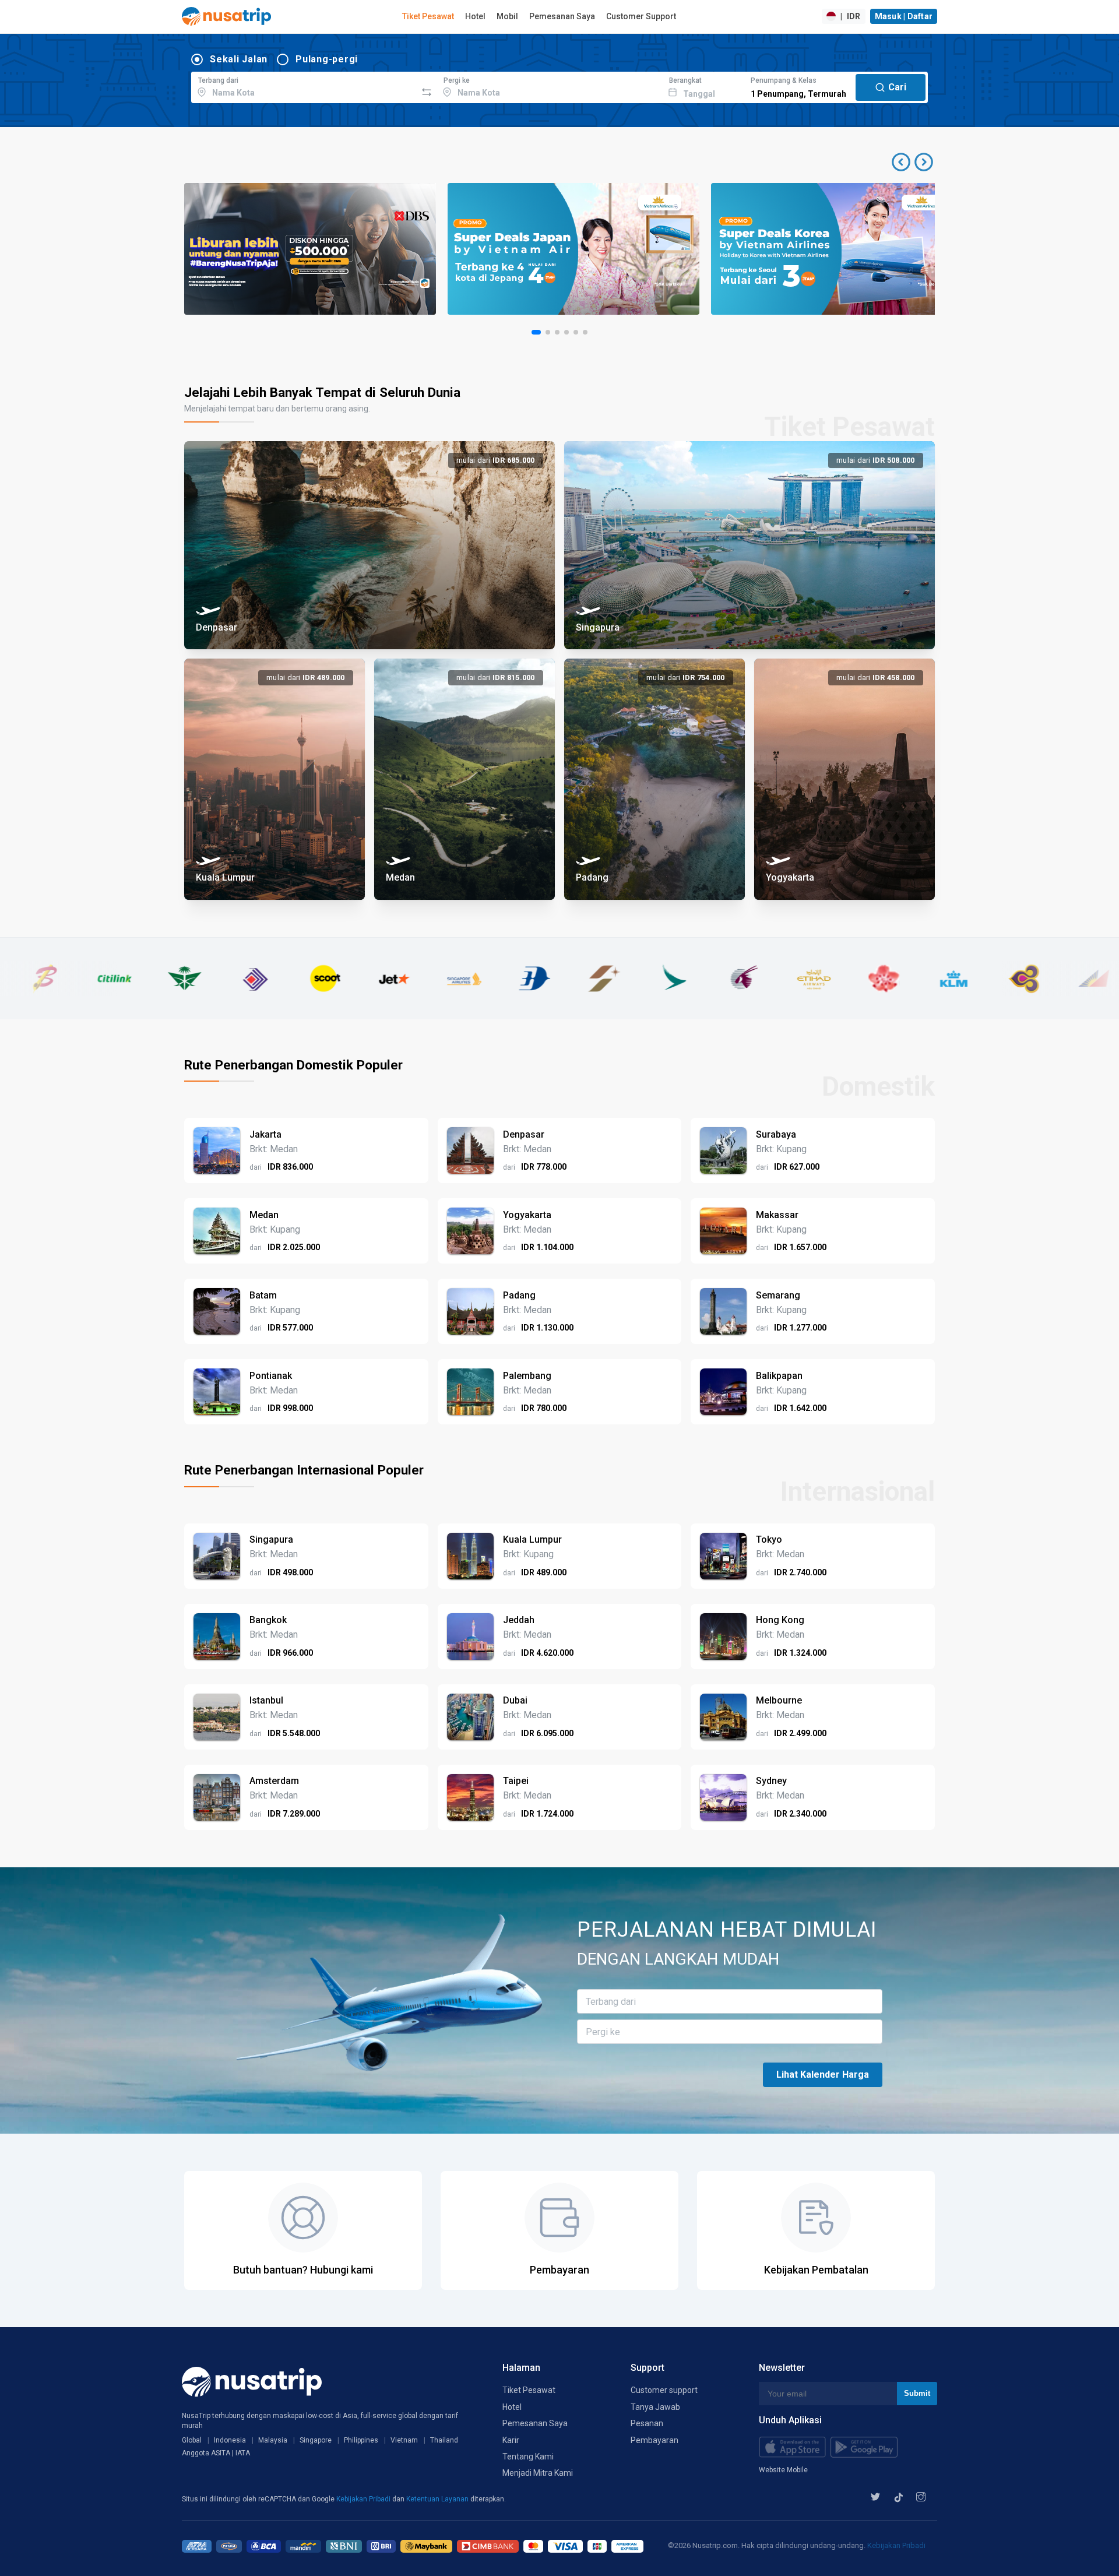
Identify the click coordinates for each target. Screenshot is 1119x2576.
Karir (511, 2440)
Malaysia (273, 2440)
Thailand (444, 2440)
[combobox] (304, 86)
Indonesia (230, 2440)
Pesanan (647, 2423)
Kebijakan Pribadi (364, 2499)
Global (192, 2440)
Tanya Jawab (655, 2407)
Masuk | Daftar (904, 16)
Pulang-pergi (327, 59)
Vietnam (404, 2440)
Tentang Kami (528, 2457)
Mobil (507, 16)
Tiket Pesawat (428, 16)
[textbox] (304, 86)
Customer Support (641, 16)
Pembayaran (654, 2440)
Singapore (316, 2440)
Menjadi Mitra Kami (538, 2473)
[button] (912, 162)
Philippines (361, 2440)
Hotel (475, 16)
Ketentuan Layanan (438, 2499)
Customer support (664, 2390)
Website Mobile (783, 2470)
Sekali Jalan (239, 59)
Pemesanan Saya (562, 16)
